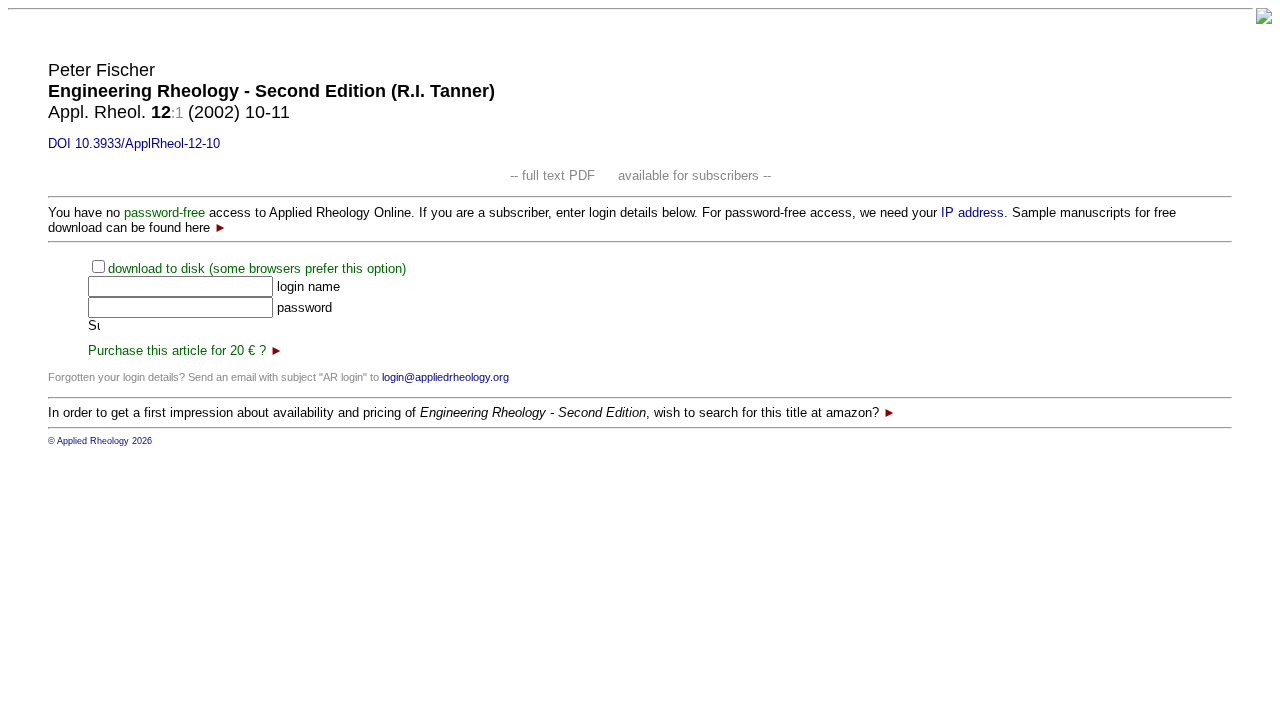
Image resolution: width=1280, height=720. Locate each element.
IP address (972, 212)
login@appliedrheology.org (445, 377)
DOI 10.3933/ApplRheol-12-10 (134, 143)
